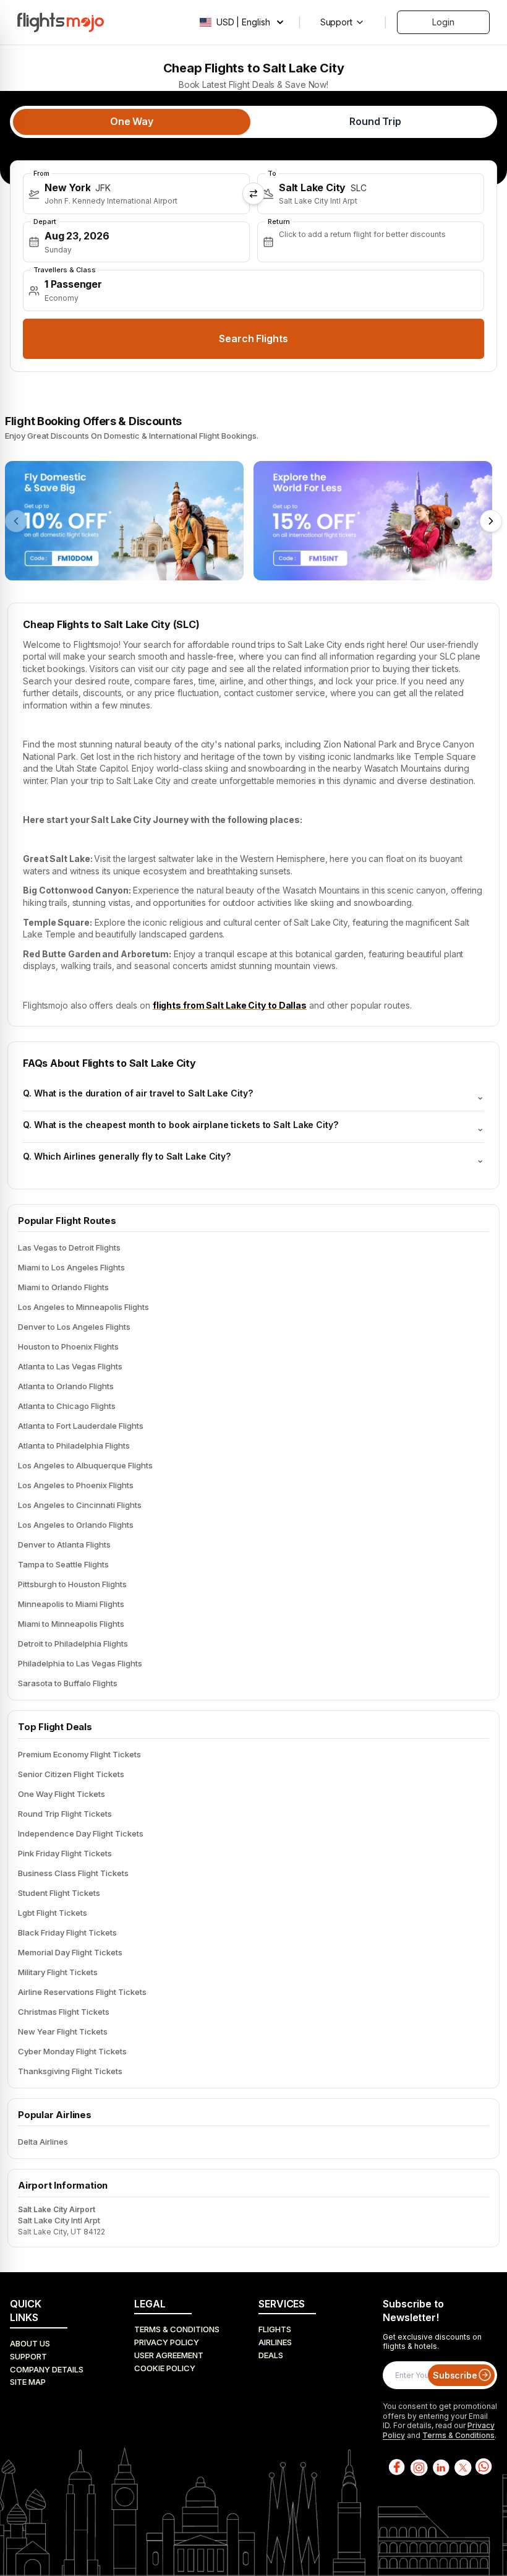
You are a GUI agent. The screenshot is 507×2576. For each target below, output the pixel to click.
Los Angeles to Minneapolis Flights (83, 1307)
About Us (30, 2343)
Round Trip (375, 121)
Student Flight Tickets (59, 1893)
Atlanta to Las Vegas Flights (70, 1366)
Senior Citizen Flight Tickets (71, 1774)
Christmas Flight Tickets (64, 2012)
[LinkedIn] (440, 2467)
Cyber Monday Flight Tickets (72, 2051)
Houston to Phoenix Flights (68, 1346)
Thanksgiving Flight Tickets (70, 2071)
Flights (275, 2329)
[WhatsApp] (484, 2467)
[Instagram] (418, 2467)
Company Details (47, 2369)
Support (28, 2356)
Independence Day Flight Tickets (81, 1833)
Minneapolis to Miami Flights (71, 1604)
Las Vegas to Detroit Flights (69, 1247)
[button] (136, 194)
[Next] (491, 521)
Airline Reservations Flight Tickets (82, 1992)
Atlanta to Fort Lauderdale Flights (81, 1426)
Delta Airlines (43, 2142)
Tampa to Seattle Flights (63, 1564)
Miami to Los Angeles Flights (71, 1267)
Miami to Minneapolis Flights (71, 1624)
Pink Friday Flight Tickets (65, 1853)
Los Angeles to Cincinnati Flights (80, 1505)
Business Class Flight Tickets (73, 1873)
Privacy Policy (167, 2342)
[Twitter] (462, 2467)
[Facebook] (396, 2467)
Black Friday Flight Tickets (67, 1932)
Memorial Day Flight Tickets (70, 1952)
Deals (271, 2355)
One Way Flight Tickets (62, 1794)
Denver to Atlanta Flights (64, 1544)
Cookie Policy (165, 2368)
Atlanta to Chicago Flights (67, 1406)
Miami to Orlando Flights (63, 1287)
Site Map (28, 2382)
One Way (132, 121)
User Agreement (169, 2355)
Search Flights (253, 338)
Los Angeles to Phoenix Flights (76, 1485)
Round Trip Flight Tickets (65, 1814)
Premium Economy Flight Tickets (79, 1754)
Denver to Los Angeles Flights (74, 1327)
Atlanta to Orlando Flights (66, 1386)
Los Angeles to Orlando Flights (76, 1525)
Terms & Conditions (177, 2329)
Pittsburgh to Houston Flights (72, 1584)
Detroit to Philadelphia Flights (73, 1643)
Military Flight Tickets (58, 1972)
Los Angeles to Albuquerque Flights (85, 1465)
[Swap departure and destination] (253, 194)
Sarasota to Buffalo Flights (68, 1683)
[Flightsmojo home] (61, 22)
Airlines (275, 2342)
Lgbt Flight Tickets (53, 1913)
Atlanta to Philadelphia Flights (74, 1445)
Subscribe (455, 2375)
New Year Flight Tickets (63, 2031)
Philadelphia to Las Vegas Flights (80, 1663)
